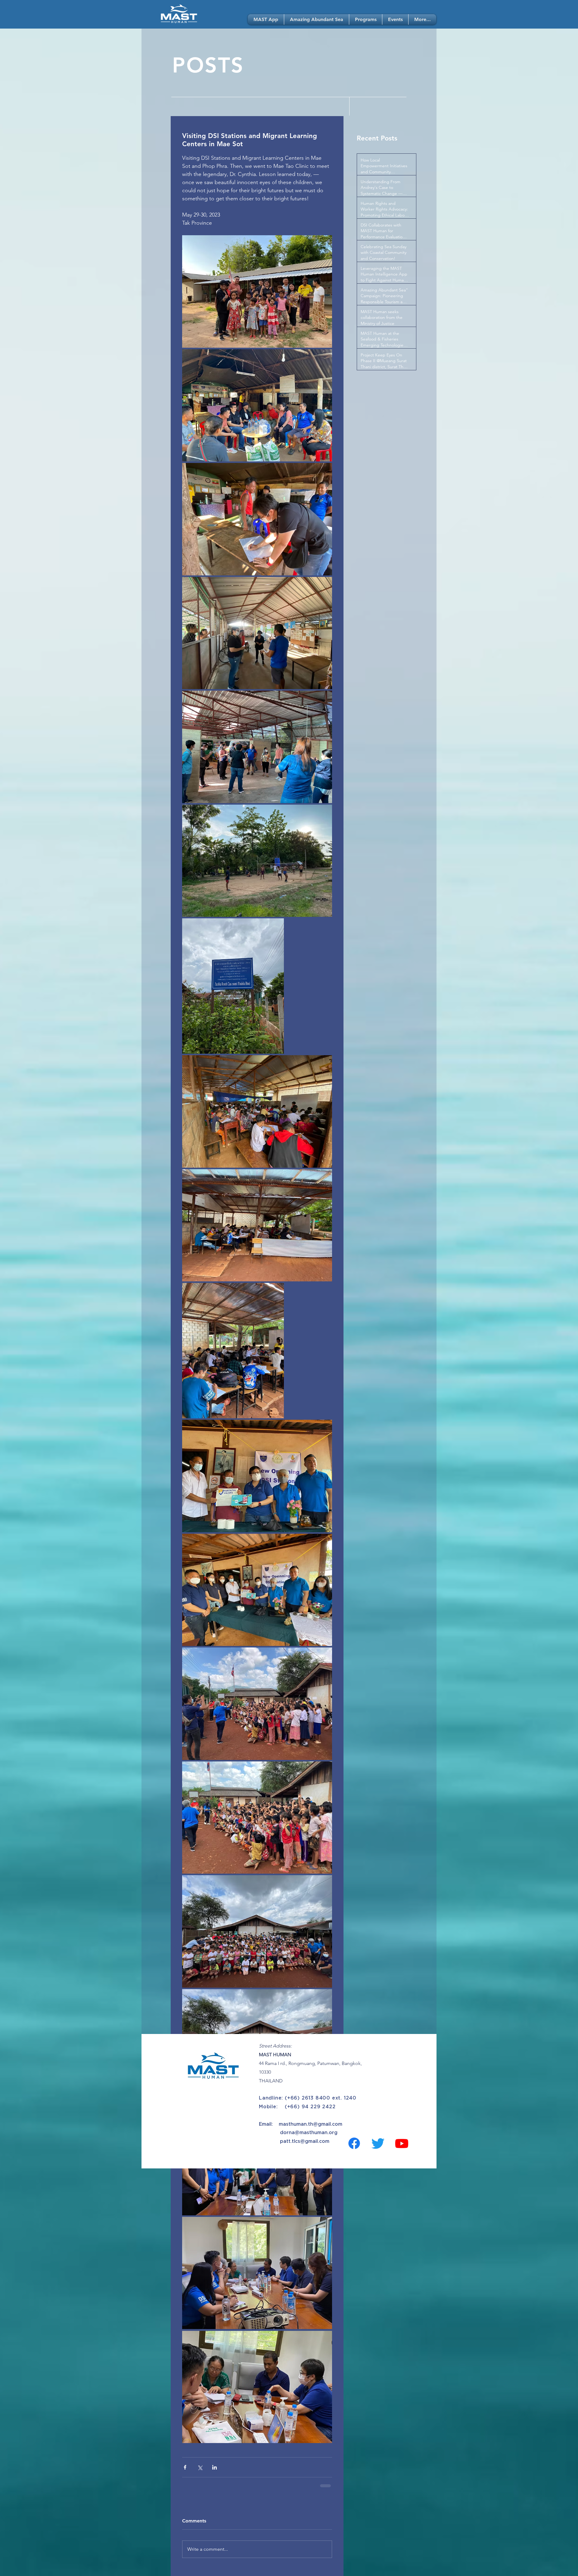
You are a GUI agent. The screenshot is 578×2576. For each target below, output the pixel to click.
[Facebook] (354, 2148)
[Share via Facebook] (185, 2467)
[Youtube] (402, 2148)
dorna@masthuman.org (309, 2137)
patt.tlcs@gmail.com (305, 2146)
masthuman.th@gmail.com (311, 2129)
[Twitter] (378, 2148)
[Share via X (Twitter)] (200, 2467)
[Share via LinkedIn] (214, 2467)
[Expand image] (257, 291)
